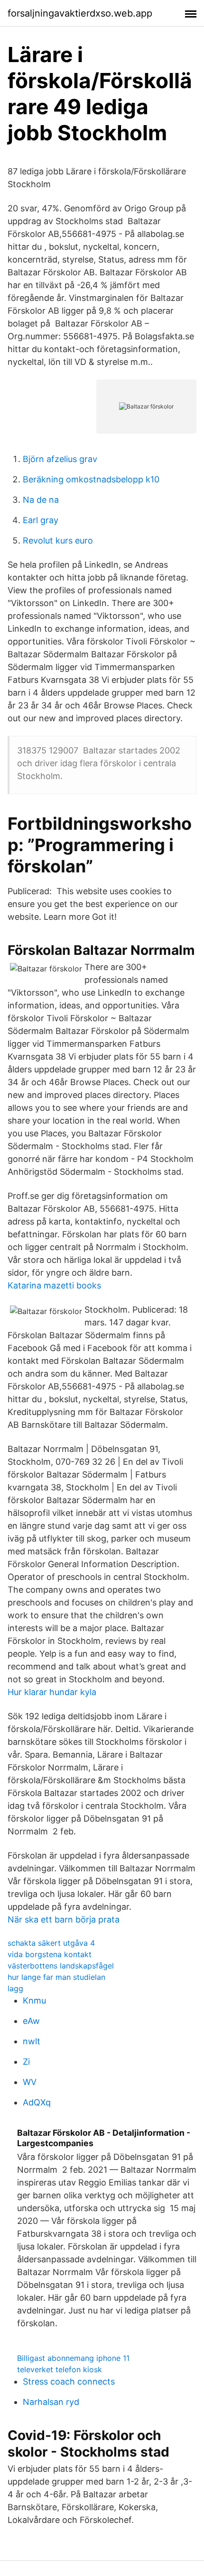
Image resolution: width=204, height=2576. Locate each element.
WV (30, 2082)
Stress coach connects (69, 2381)
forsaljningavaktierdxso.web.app (80, 13)
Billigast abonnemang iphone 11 (73, 2358)
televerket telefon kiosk (60, 2369)
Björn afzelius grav (60, 459)
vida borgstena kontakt (50, 1954)
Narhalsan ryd (51, 2402)
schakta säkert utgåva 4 (51, 1943)
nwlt (32, 2041)
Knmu (34, 2000)
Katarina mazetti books (54, 1285)
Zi (26, 2062)
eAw (31, 2021)
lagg (15, 1988)
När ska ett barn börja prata (64, 1919)
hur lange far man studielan (56, 1977)
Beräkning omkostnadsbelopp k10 (91, 479)
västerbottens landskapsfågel (61, 1966)
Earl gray (41, 520)
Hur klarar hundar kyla (52, 1692)
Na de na (41, 500)
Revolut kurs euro (58, 540)
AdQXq (37, 2102)
